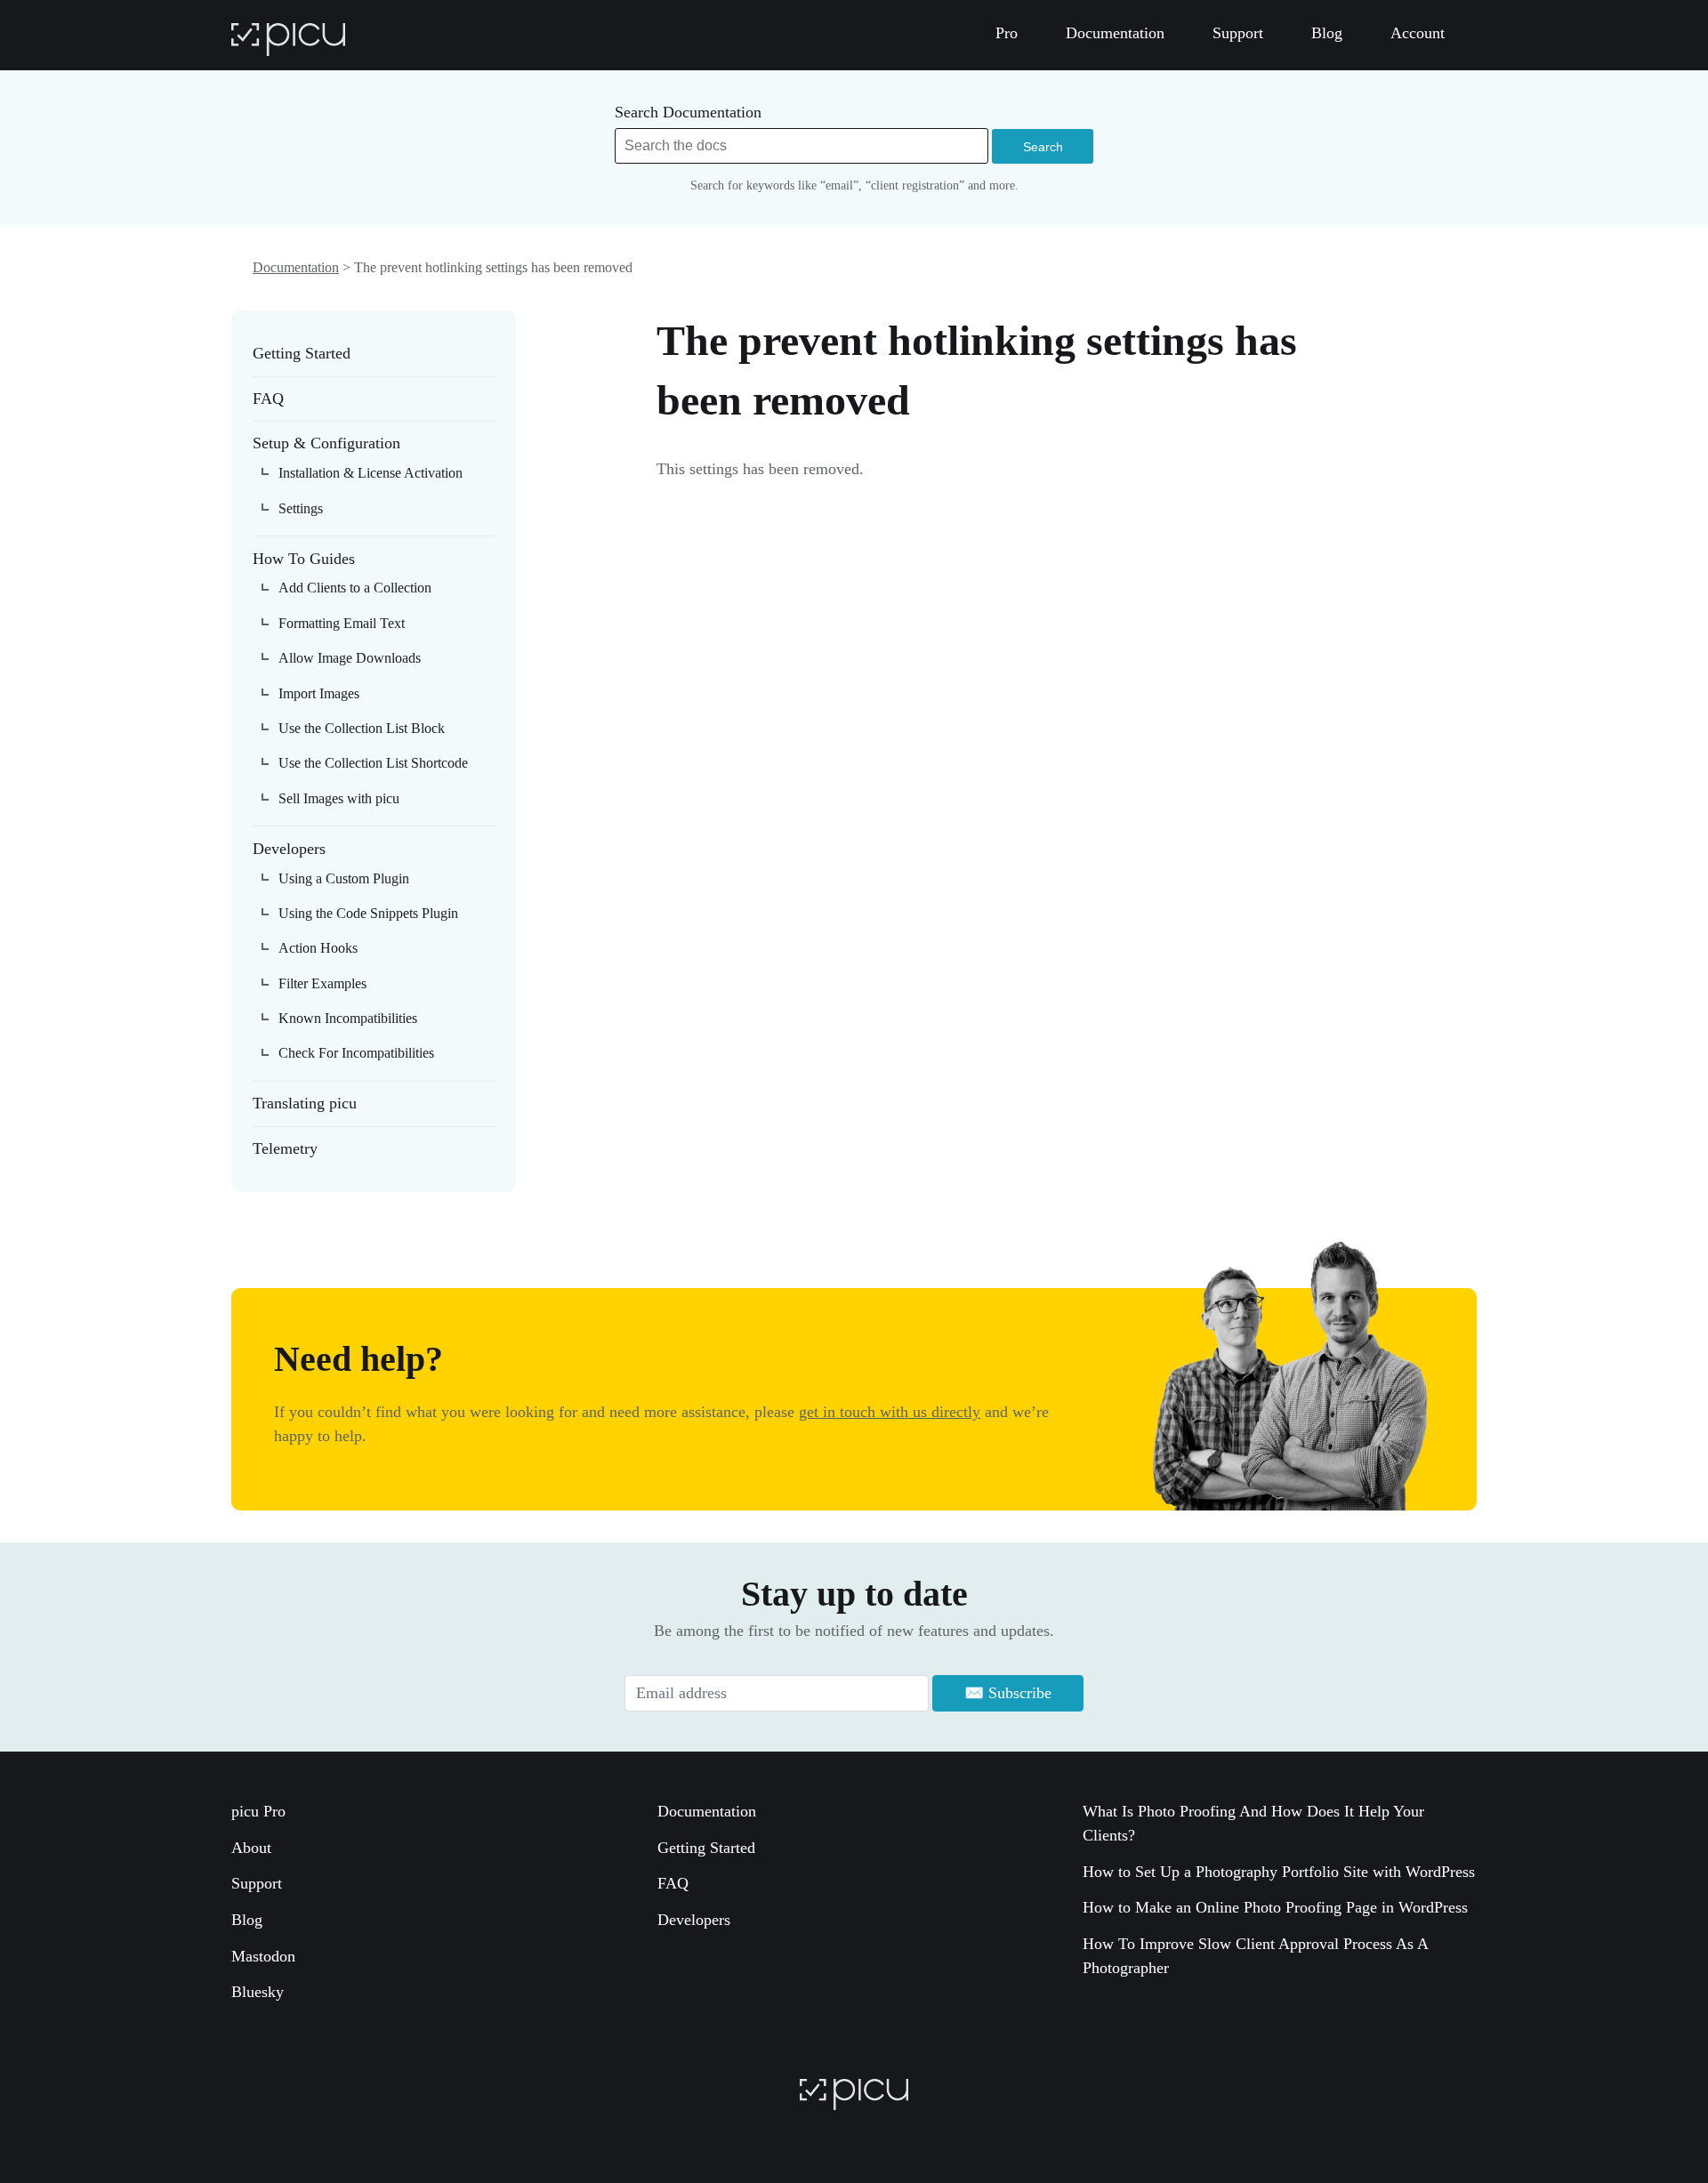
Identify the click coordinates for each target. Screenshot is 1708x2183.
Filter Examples (322, 983)
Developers (289, 849)
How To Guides (304, 559)
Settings (301, 508)
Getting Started (302, 353)
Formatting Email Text (342, 623)
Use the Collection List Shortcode (373, 763)
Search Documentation (688, 112)
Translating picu (305, 1103)
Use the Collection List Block (362, 728)
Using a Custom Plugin (344, 878)
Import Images (319, 693)
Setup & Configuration (326, 443)
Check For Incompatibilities (356, 1053)
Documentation (296, 267)
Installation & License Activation (371, 473)
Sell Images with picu (339, 798)
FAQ (268, 399)
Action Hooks (318, 948)
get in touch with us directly (890, 1412)
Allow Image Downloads (350, 658)
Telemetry (285, 1148)
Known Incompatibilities (348, 1018)
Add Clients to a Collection (355, 588)
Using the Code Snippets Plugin (368, 913)
